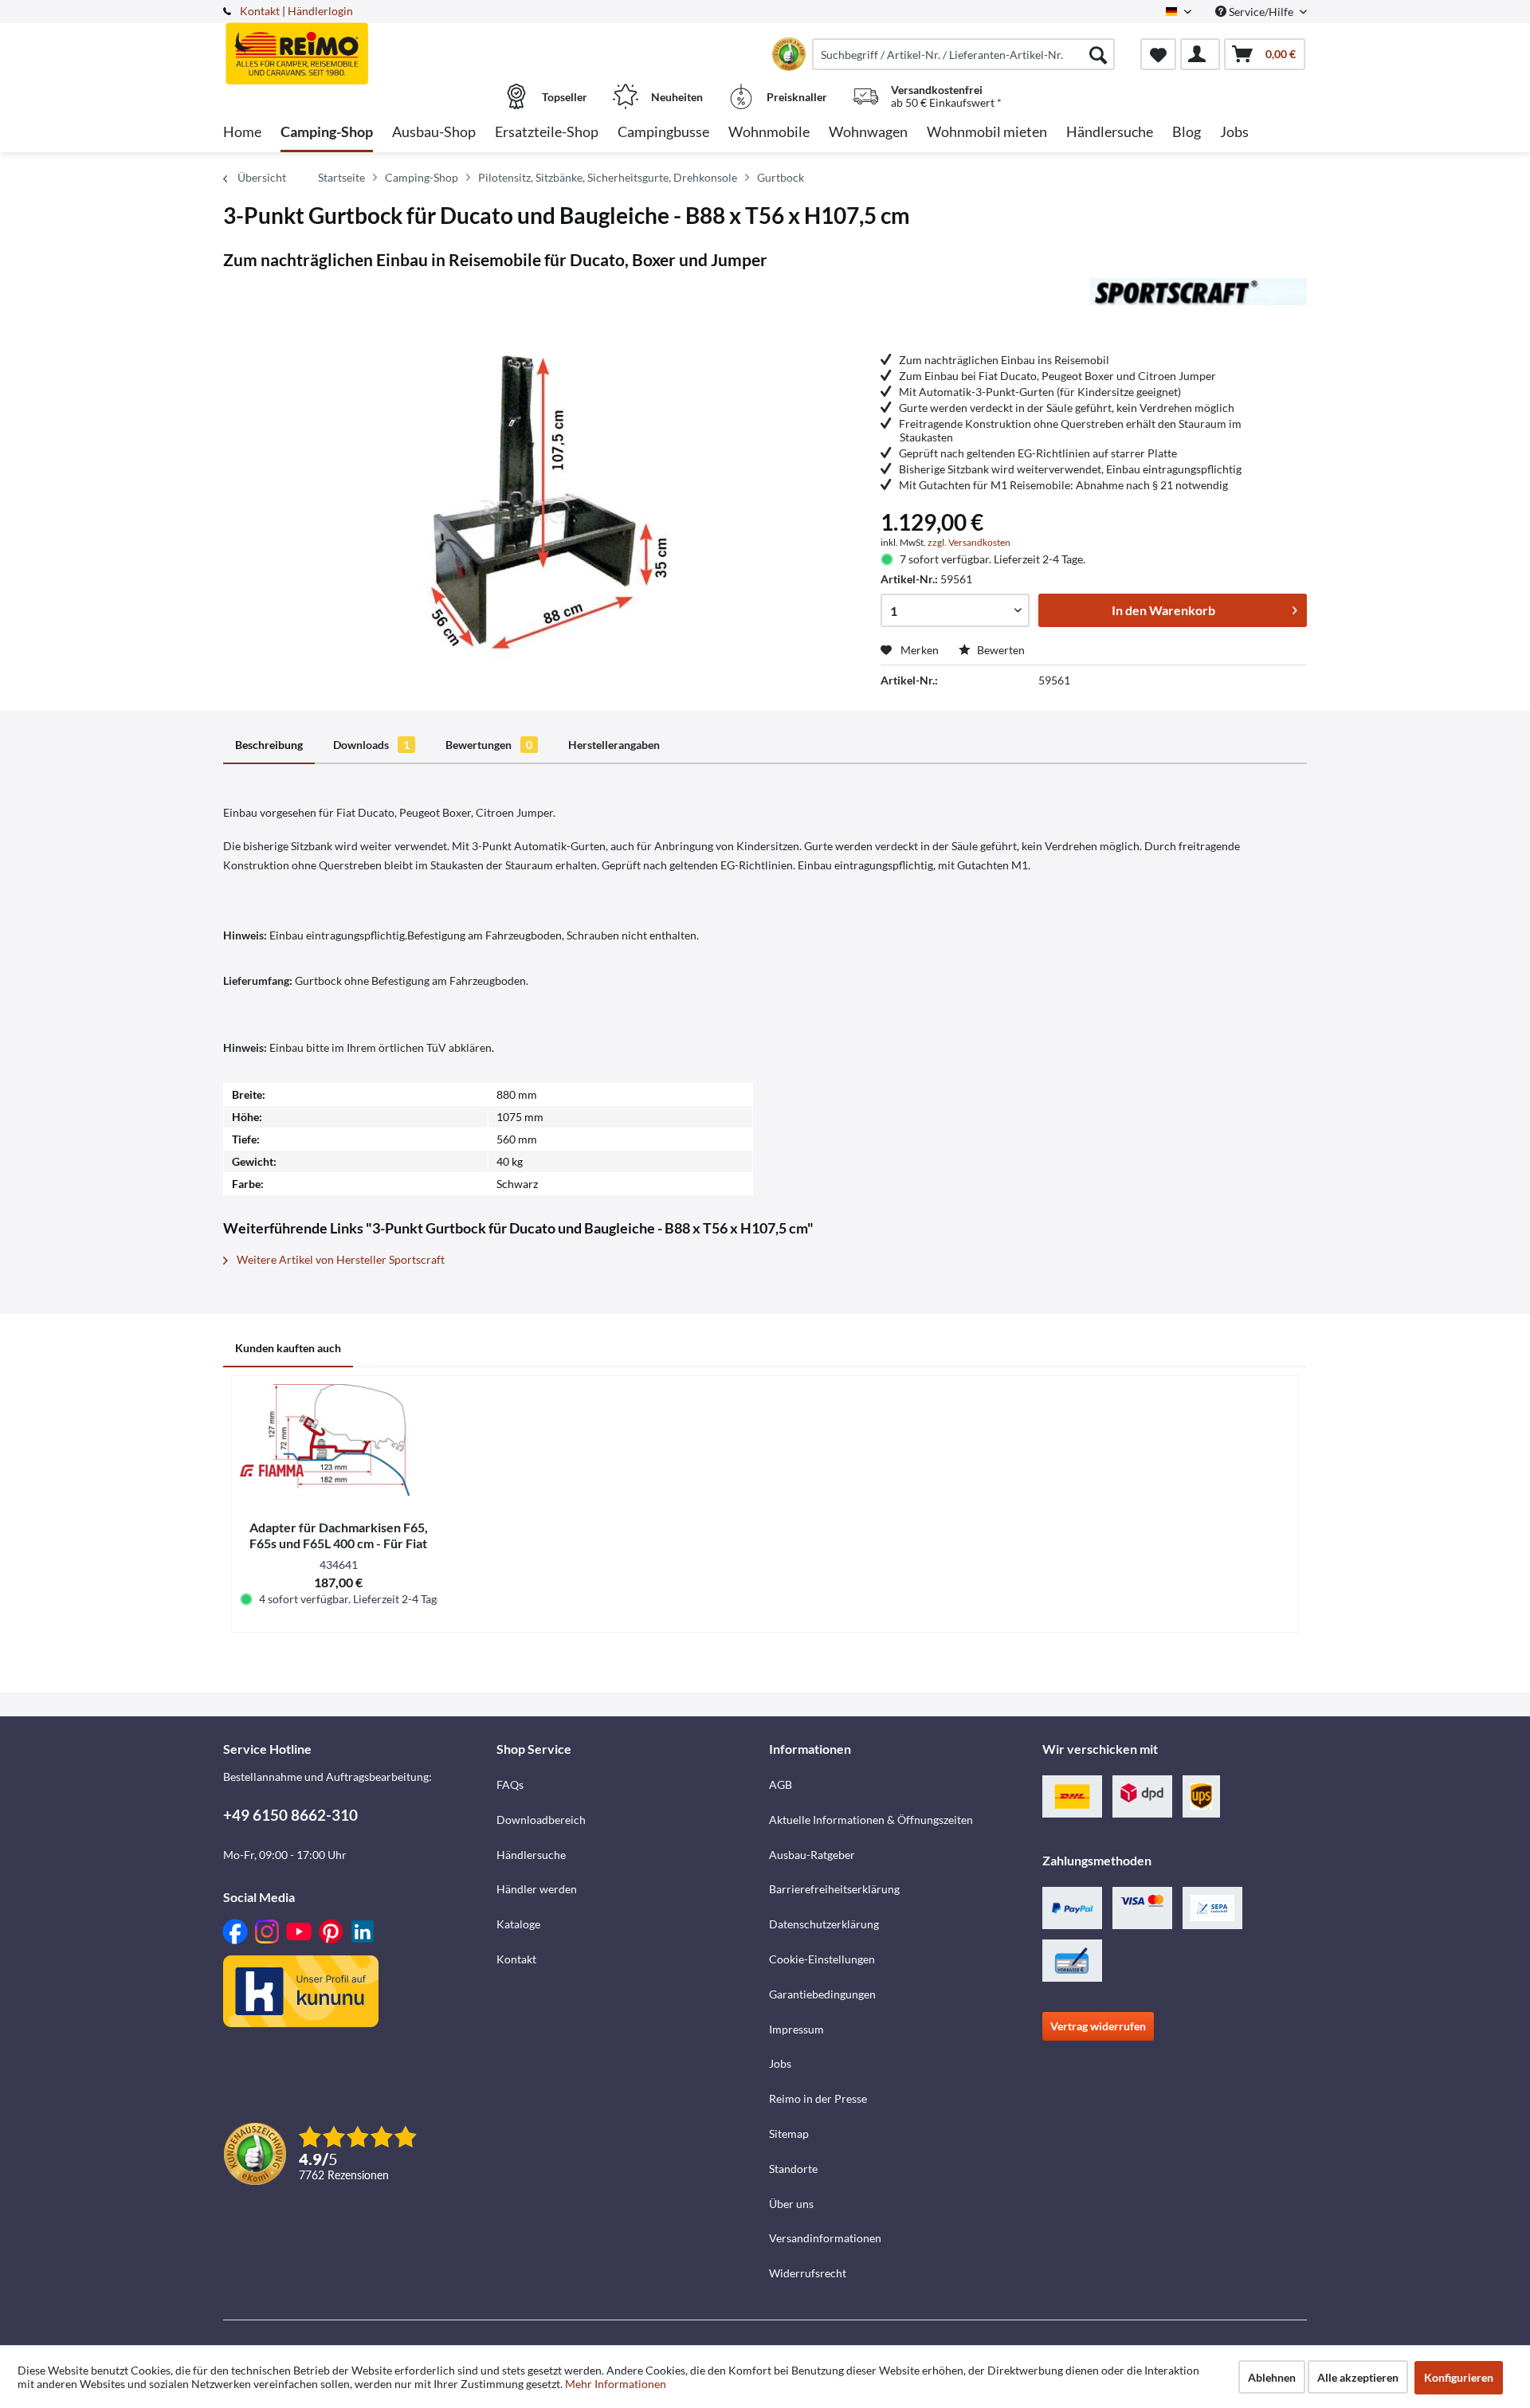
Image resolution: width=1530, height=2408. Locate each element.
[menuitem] (963, 54)
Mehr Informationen (616, 2384)
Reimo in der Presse (818, 2098)
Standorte (793, 2169)
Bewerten (1000, 650)
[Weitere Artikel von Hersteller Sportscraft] (1198, 306)
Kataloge (518, 1924)
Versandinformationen (825, 2238)
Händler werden (537, 1889)
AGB (781, 1784)
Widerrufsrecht (808, 2273)
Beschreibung (269, 745)
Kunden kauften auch (288, 1348)
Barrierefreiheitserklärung (834, 1889)
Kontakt (260, 11)
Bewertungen (489, 745)
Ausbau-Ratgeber (812, 1855)
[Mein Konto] (1200, 54)
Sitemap (789, 2133)
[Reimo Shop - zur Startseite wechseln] (358, 45)
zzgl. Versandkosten (969, 542)
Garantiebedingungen (822, 1994)
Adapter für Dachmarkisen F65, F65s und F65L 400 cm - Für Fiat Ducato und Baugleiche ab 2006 (339, 1535)
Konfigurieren (1459, 2377)
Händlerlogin (320, 11)
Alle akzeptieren (1358, 2377)
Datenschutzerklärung (824, 1924)
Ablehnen (1272, 2377)
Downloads (371, 745)
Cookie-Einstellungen (822, 1959)
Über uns (791, 2204)
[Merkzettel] (1158, 54)
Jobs (780, 2063)
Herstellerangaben (614, 745)
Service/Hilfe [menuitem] (1261, 12)
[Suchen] (1098, 54)
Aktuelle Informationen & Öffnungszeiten (871, 1820)
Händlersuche (531, 1855)
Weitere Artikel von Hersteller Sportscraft (339, 1259)
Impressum (796, 2029)
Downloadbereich (541, 1820)
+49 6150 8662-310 (290, 1815)
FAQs (510, 1784)
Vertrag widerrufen (1098, 2026)
